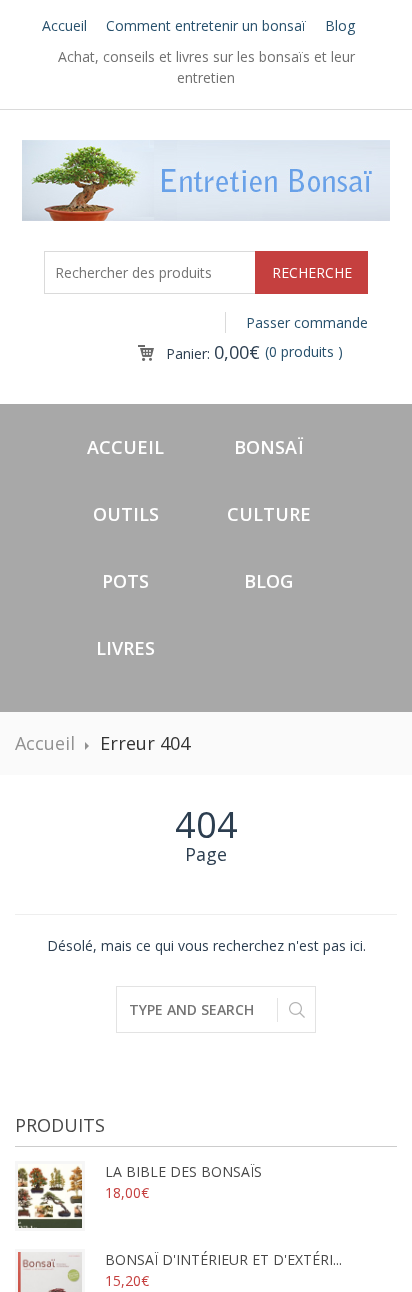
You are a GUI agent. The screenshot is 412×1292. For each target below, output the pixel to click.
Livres (125, 648)
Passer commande (307, 322)
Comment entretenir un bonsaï (206, 25)
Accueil (64, 25)
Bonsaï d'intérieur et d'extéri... (223, 1259)
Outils (126, 514)
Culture (269, 514)
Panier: (213, 353)
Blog (340, 25)
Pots (125, 581)
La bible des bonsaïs (183, 1171)
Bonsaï (268, 447)
